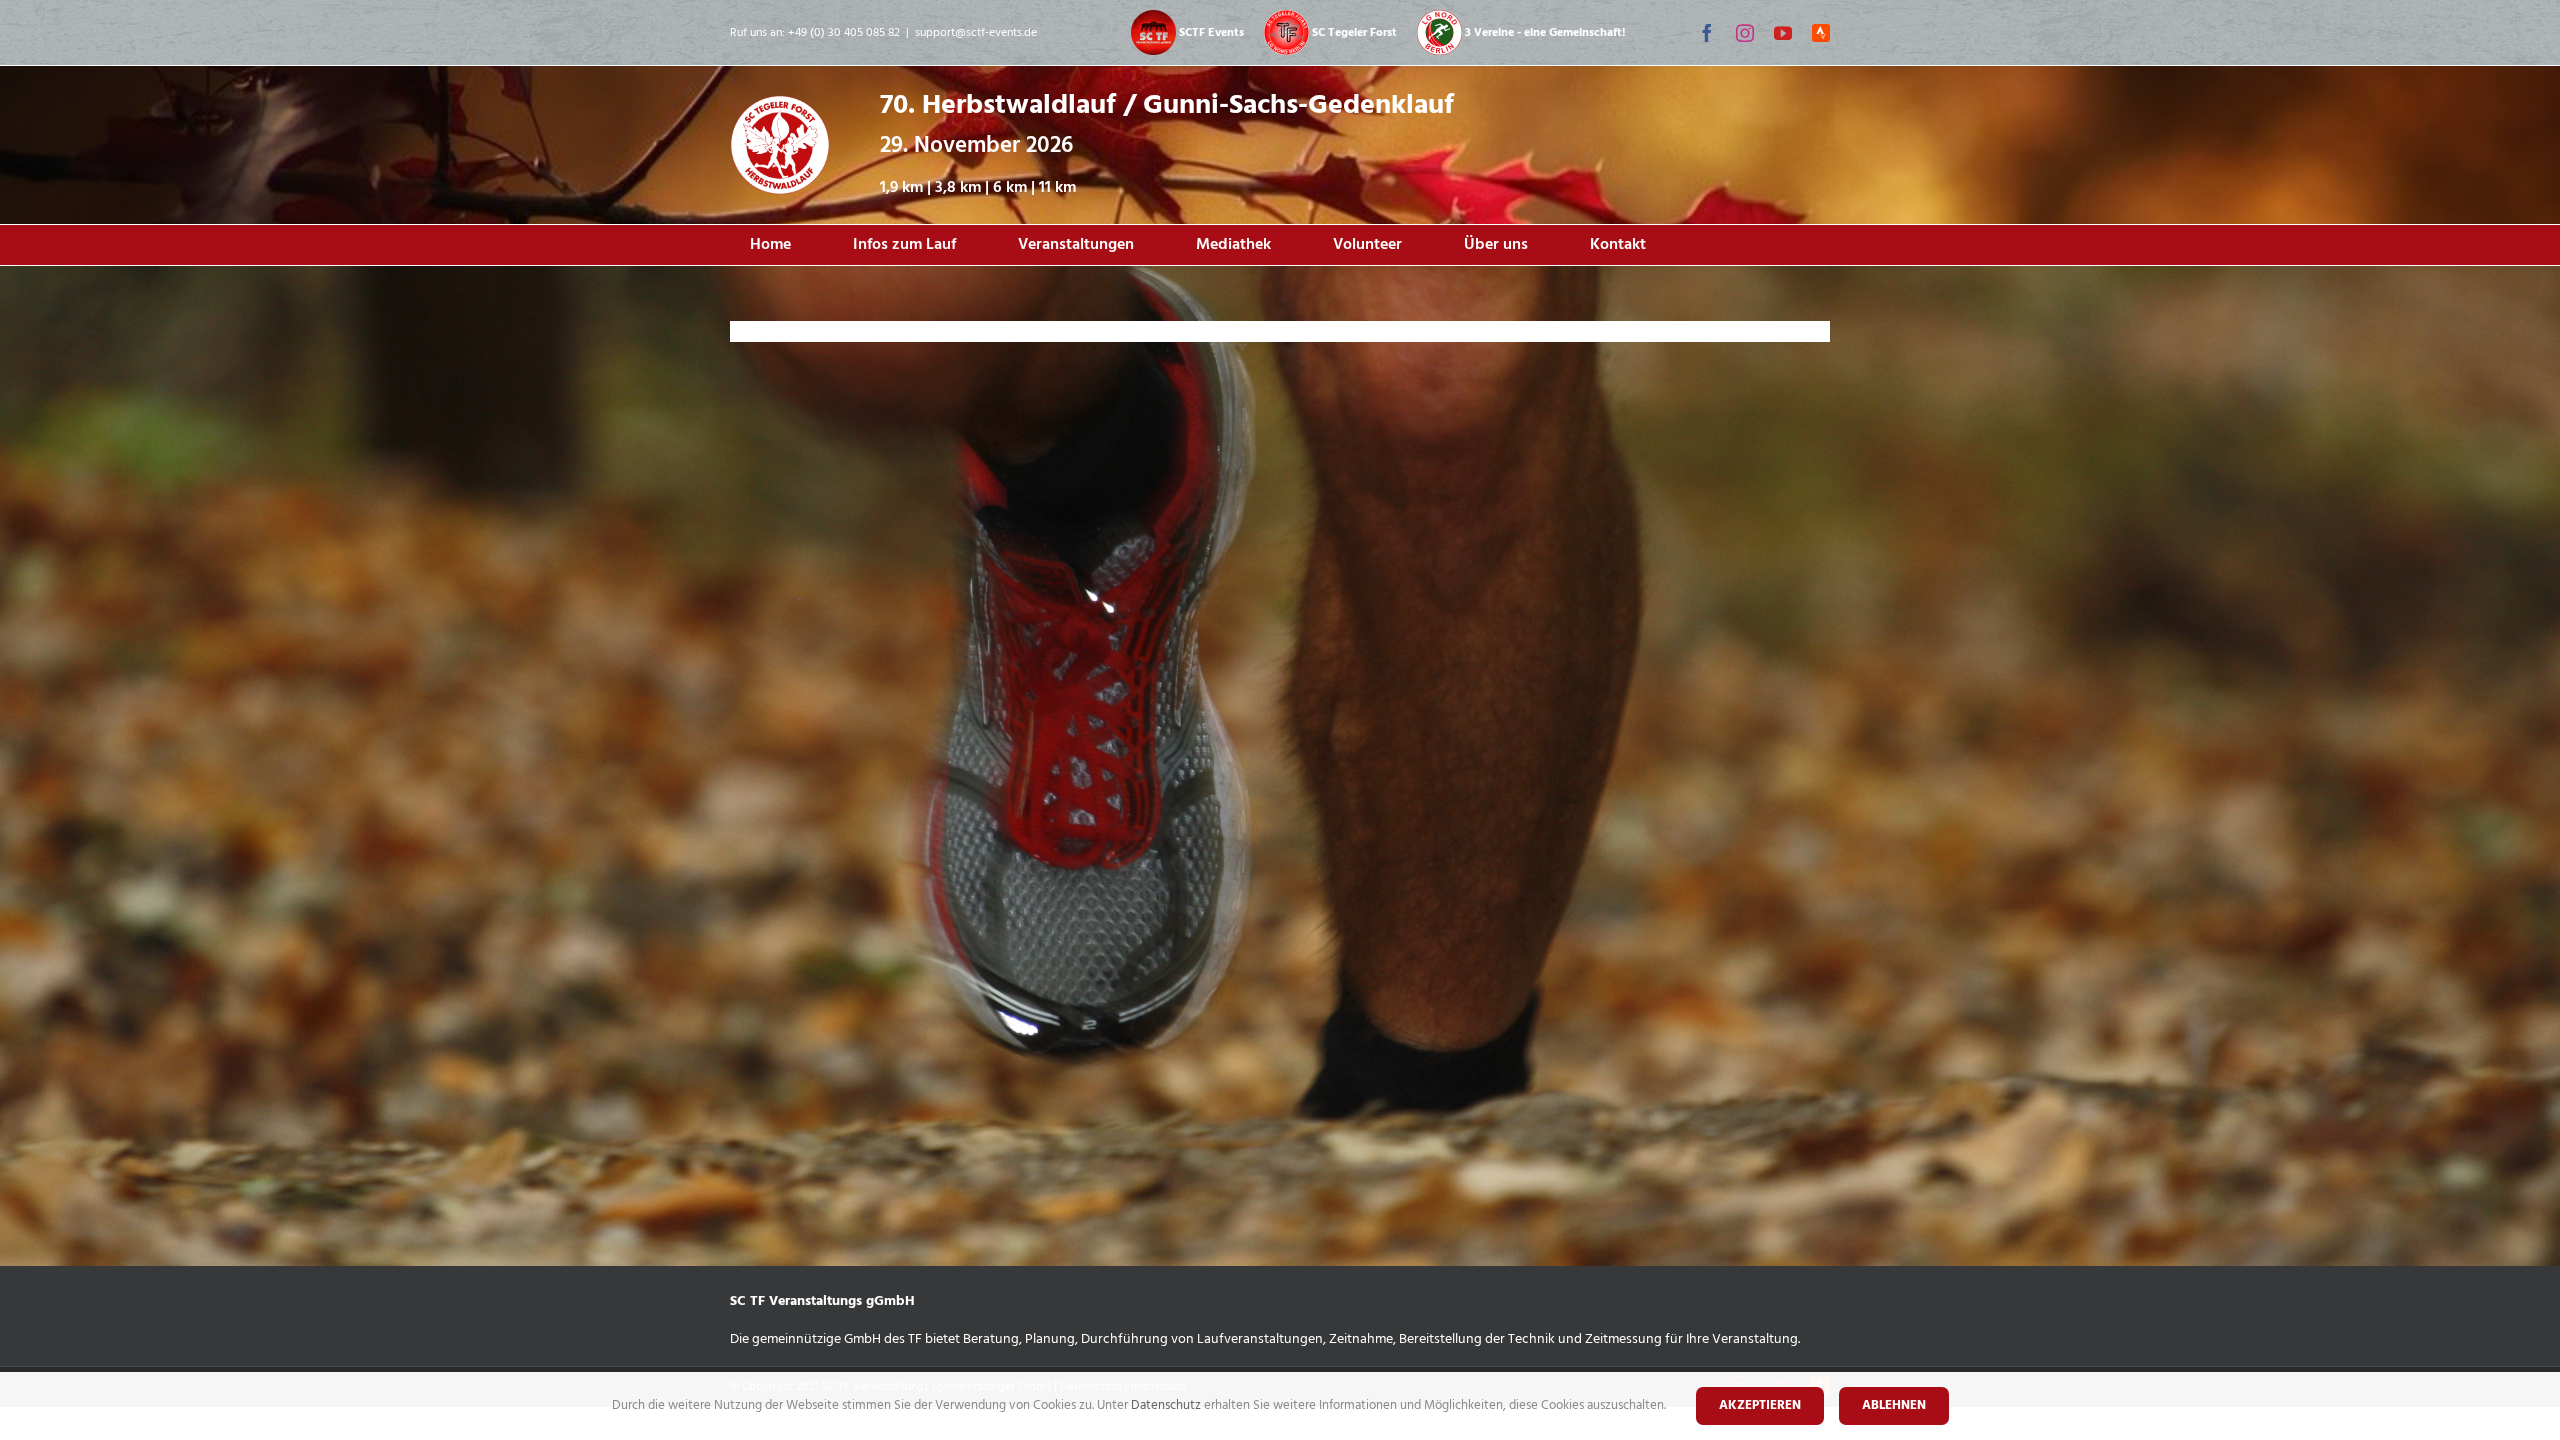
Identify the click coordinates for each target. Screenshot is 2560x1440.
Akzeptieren (1760, 1405)
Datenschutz (1167, 1405)
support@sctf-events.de (976, 33)
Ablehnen (1894, 1405)
